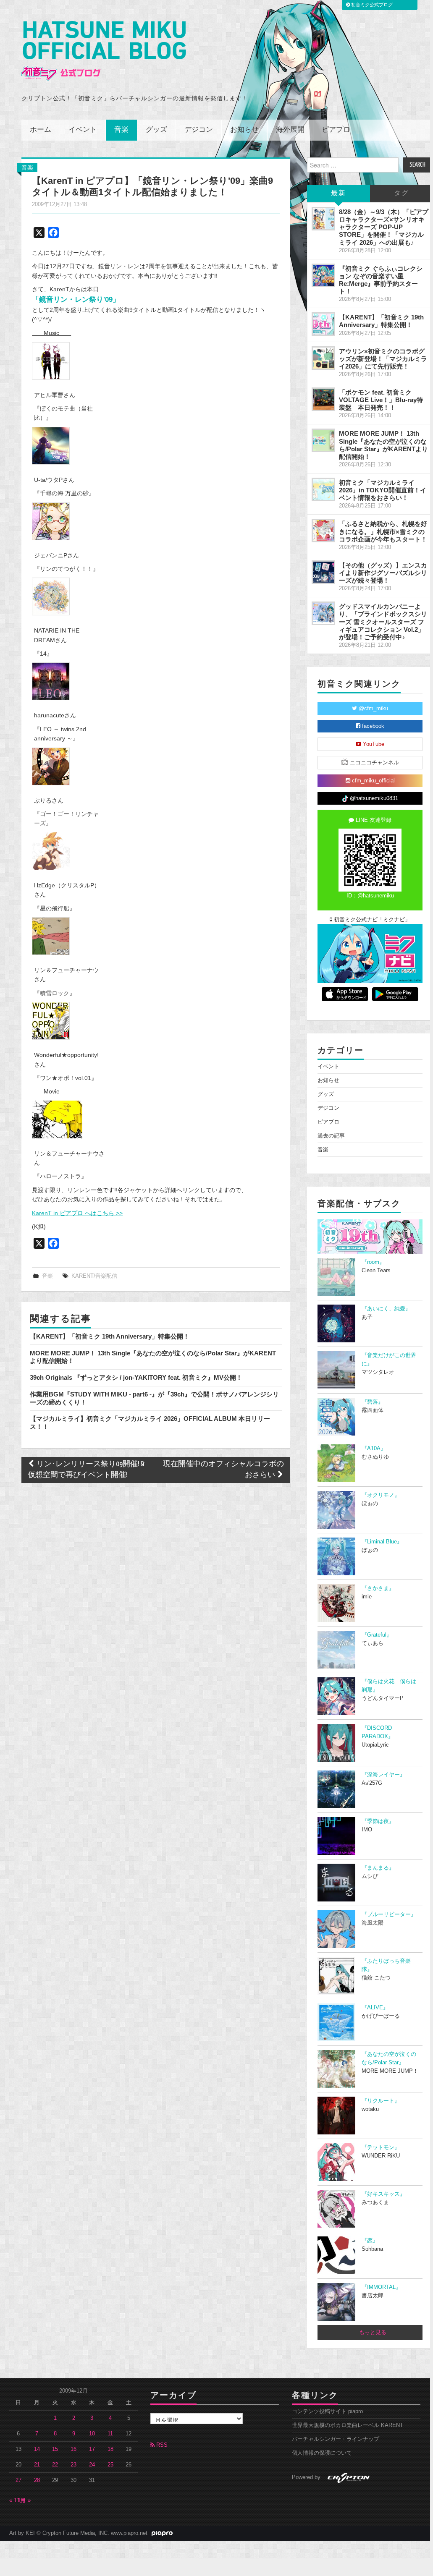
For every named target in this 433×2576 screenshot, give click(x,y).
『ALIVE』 (375, 2008)
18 (110, 2449)
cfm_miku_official (373, 781)
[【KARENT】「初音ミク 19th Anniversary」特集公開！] (323, 324)
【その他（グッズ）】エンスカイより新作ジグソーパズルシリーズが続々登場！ (383, 573)
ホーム (41, 130)
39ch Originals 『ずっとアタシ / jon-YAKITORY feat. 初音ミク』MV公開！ (136, 1377)
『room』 (373, 1262)
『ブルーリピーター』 (389, 1914)
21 (37, 2465)
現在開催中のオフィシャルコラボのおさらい (223, 1470)
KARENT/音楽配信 (94, 1276)
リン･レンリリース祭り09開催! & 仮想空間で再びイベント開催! (86, 1470)
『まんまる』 (378, 1868)
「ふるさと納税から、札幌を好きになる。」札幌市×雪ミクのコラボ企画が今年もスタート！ (383, 531)
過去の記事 (331, 1136)
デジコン (199, 130)
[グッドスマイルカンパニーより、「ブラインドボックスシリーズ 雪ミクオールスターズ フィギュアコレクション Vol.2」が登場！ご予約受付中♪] (323, 613)
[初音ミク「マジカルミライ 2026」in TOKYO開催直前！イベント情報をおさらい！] (323, 489)
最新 (339, 193)
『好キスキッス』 (383, 2194)
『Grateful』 (377, 1635)
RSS (161, 2445)
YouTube (373, 744)
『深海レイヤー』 (383, 1775)
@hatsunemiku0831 (373, 798)
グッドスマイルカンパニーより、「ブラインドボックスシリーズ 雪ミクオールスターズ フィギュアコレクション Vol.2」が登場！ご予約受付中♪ (383, 622)
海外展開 (290, 130)
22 (55, 2465)
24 (92, 2465)
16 (73, 2449)
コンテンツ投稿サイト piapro (327, 2411)
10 (92, 2434)
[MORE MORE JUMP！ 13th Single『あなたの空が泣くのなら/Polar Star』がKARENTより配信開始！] (323, 440)
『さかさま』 (378, 1588)
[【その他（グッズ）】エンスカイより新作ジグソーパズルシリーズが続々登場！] (323, 572)
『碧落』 (373, 1402)
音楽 (121, 130)
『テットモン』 (381, 2147)
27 (18, 2480)
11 (110, 2434)
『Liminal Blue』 (382, 1542)
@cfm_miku (373, 709)
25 (110, 2465)
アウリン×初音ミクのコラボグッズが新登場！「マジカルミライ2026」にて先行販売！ (383, 359)
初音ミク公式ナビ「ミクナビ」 (371, 920)
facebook (372, 726)
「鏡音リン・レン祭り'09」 (76, 299)
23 (73, 2465)
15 (55, 2449)
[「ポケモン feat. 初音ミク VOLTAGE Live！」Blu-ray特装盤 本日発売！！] (323, 399)
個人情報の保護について (322, 2453)
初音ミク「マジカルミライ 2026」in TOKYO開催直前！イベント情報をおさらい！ (383, 490)
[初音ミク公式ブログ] (104, 51)
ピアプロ (336, 130)
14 (37, 2449)
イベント (83, 130)
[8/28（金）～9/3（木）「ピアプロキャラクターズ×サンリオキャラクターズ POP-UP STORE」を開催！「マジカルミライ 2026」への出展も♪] (323, 219)
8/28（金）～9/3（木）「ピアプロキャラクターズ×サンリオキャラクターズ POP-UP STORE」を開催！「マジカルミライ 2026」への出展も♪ (384, 227)
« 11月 (17, 2500)
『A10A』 (374, 1449)
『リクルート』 (381, 2101)
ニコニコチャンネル (374, 763)
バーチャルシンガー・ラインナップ (336, 2439)
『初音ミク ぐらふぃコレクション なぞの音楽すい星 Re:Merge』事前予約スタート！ (381, 280)
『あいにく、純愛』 (386, 1309)
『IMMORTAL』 (381, 2287)
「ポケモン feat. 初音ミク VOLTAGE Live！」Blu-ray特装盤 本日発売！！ (381, 400)
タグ (402, 193)
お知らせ (244, 130)
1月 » (24, 2500)
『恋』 (370, 2241)
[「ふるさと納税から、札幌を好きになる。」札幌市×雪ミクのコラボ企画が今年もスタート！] (323, 531)
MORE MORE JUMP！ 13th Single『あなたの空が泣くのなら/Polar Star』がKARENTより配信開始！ (383, 445)
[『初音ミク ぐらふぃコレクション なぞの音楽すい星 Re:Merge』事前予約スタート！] (323, 275)
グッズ (156, 130)
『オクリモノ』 (381, 1495)
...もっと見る (370, 2333)
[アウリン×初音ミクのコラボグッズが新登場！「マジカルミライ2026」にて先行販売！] (323, 358)
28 (37, 2480)
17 (92, 2449)
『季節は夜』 (378, 1821)
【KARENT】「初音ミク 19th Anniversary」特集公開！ (110, 1336)
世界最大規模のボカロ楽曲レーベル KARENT (348, 2425)
